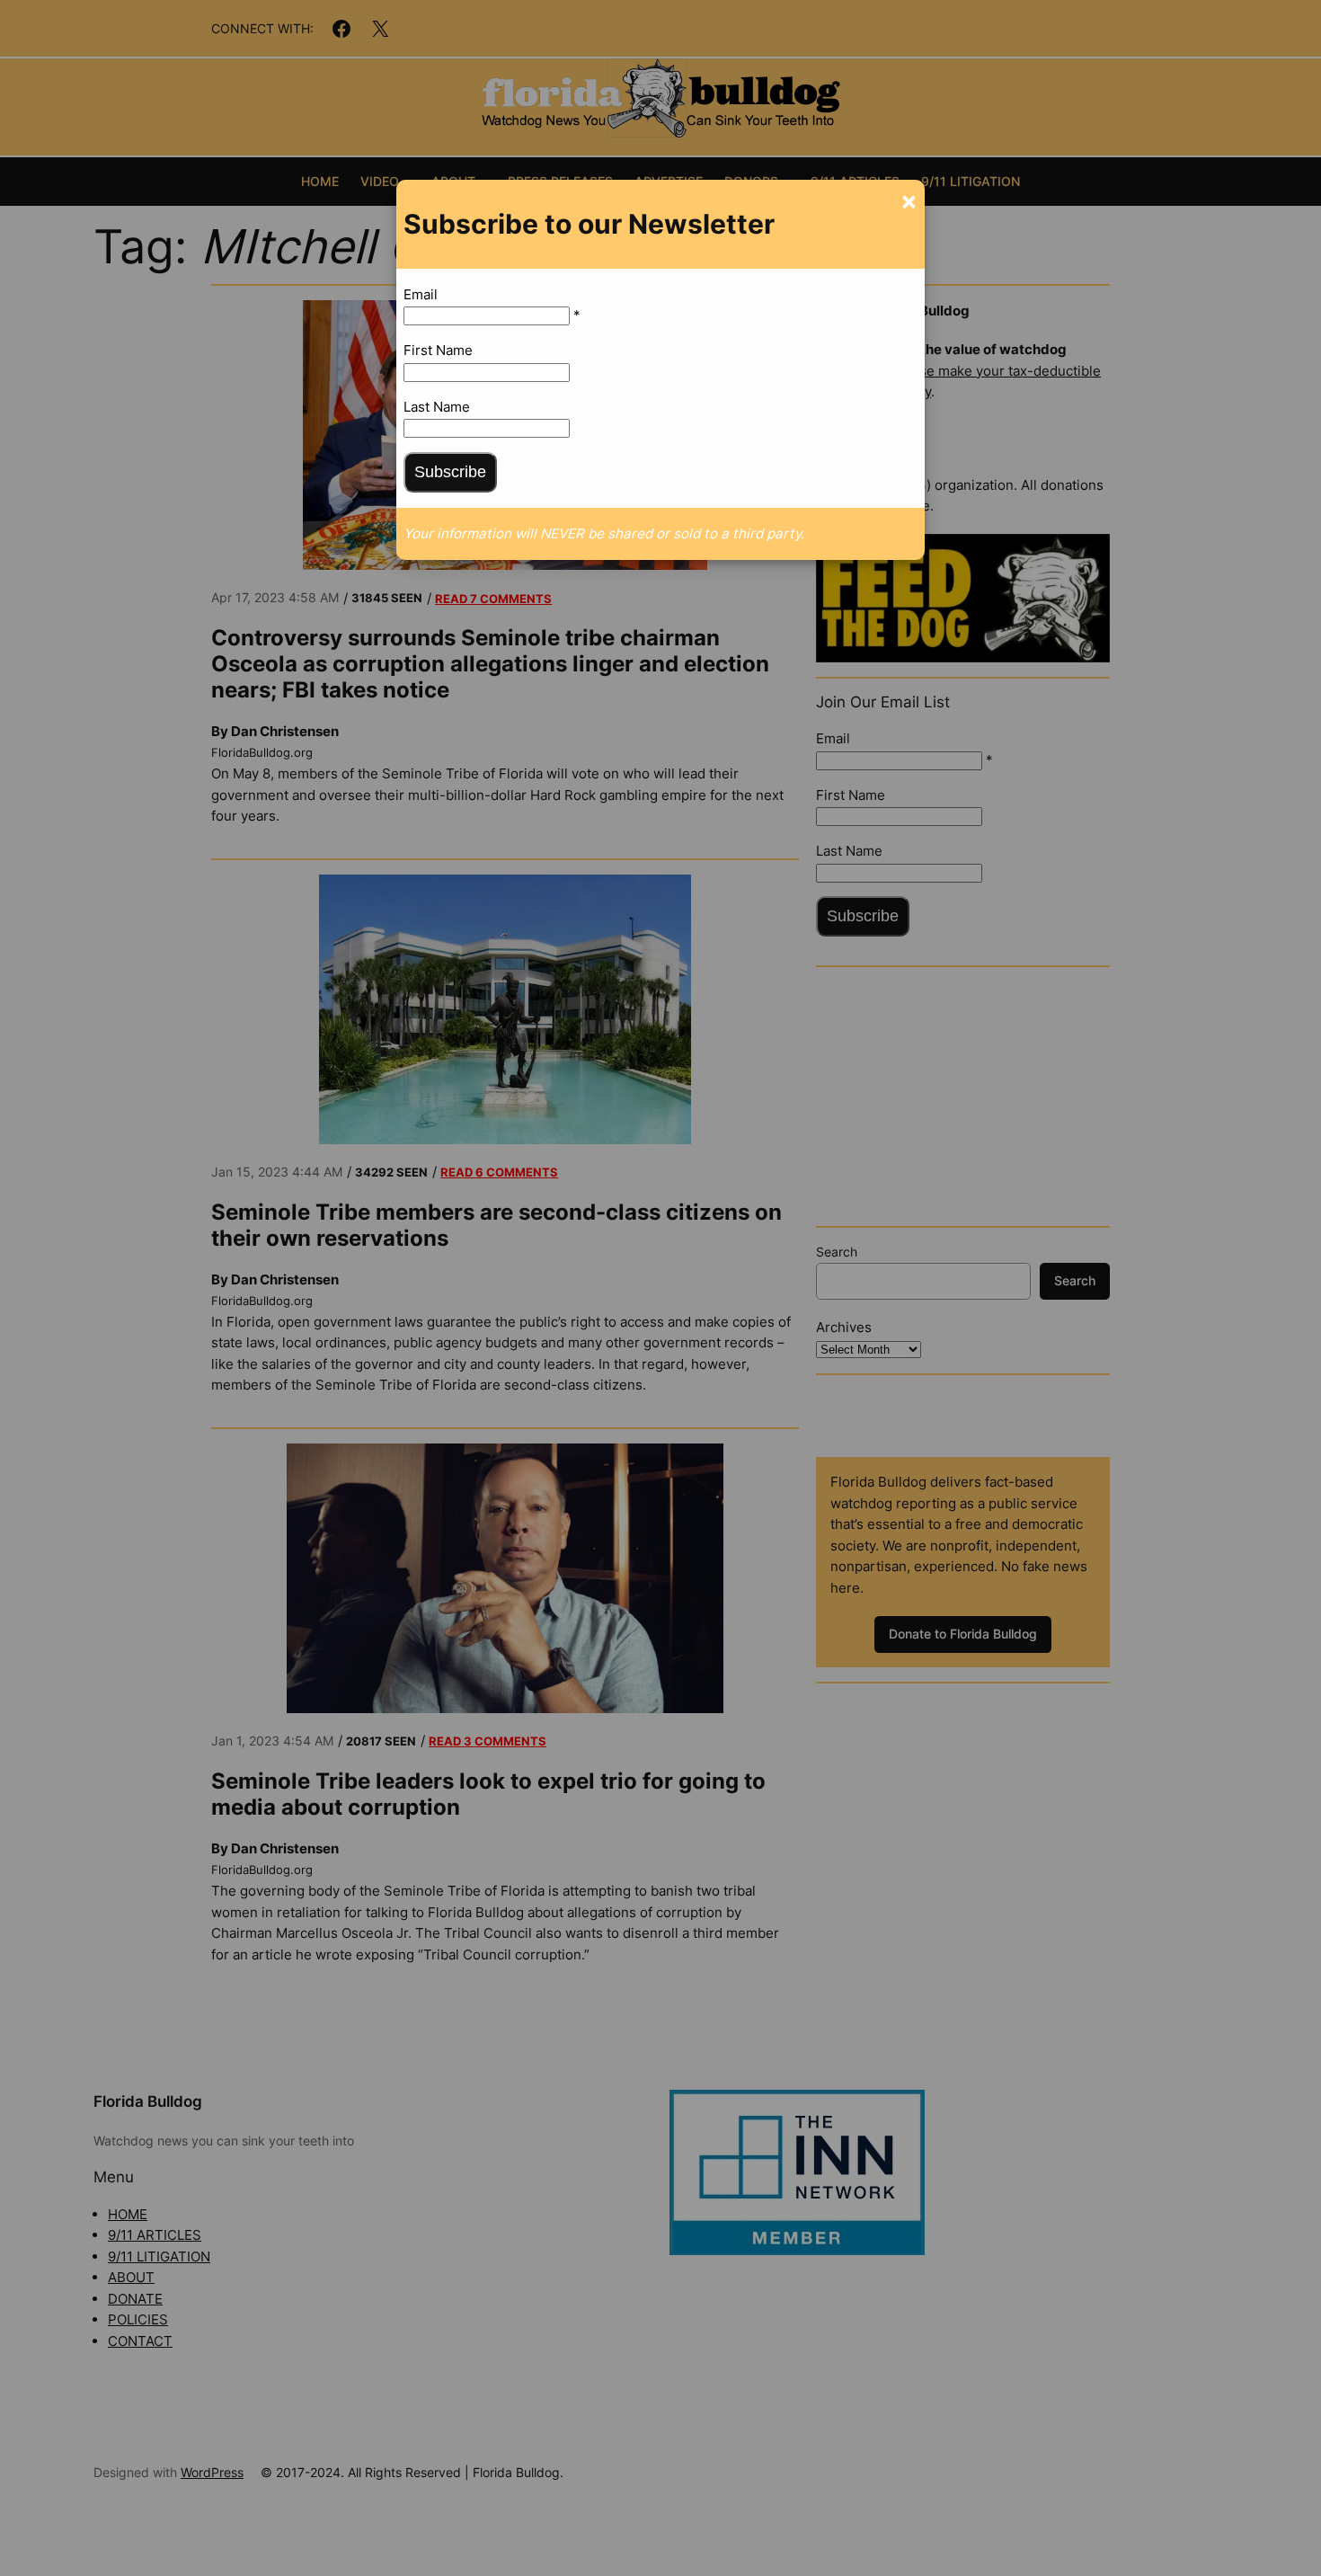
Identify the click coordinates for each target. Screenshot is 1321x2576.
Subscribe (450, 472)
